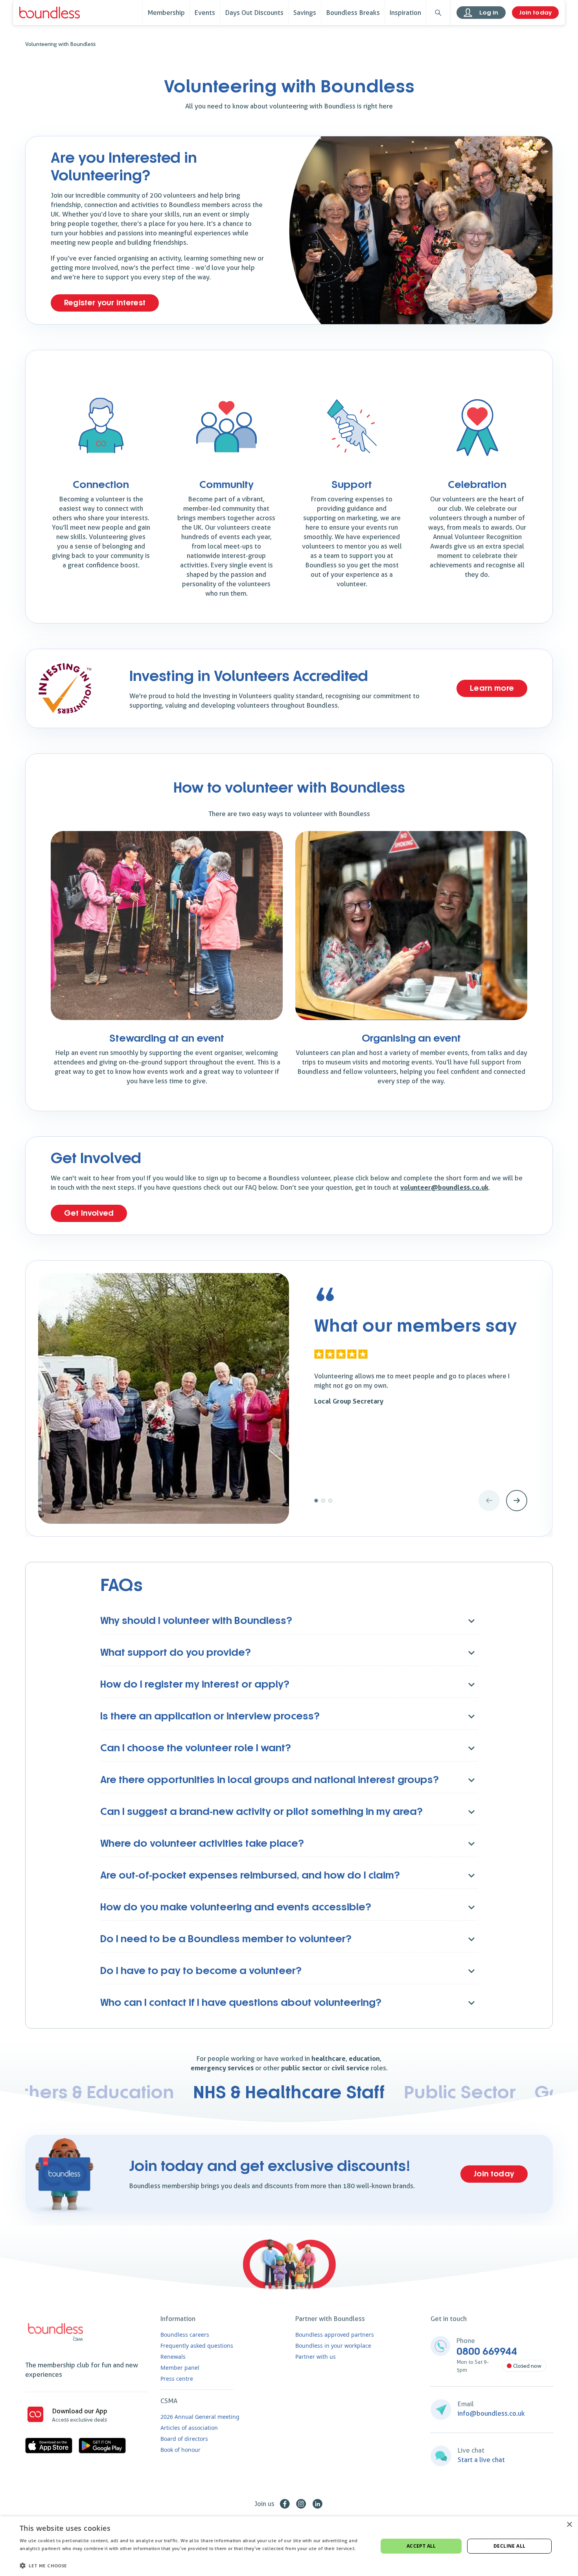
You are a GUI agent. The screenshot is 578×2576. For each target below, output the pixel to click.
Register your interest (105, 303)
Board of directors (184, 2439)
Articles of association (189, 2428)
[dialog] (289, 2546)
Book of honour (180, 2450)
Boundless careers (185, 2335)
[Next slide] (517, 1501)
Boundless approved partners (335, 2335)
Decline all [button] (509, 2546)
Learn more (492, 688)
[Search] (438, 13)
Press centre (177, 2379)
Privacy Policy (35, 2557)
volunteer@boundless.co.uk (444, 1187)
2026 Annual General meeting (200, 2417)
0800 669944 (487, 2352)
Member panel (180, 2368)
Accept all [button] (421, 2546)
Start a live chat (481, 2460)
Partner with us (316, 2357)
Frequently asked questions (197, 2346)
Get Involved (89, 1213)
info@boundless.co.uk (491, 2413)
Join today (535, 13)
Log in (489, 13)
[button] (193, 2565)
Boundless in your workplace (333, 2346)
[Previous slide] (489, 1501)
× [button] (569, 2525)
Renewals (173, 2357)
